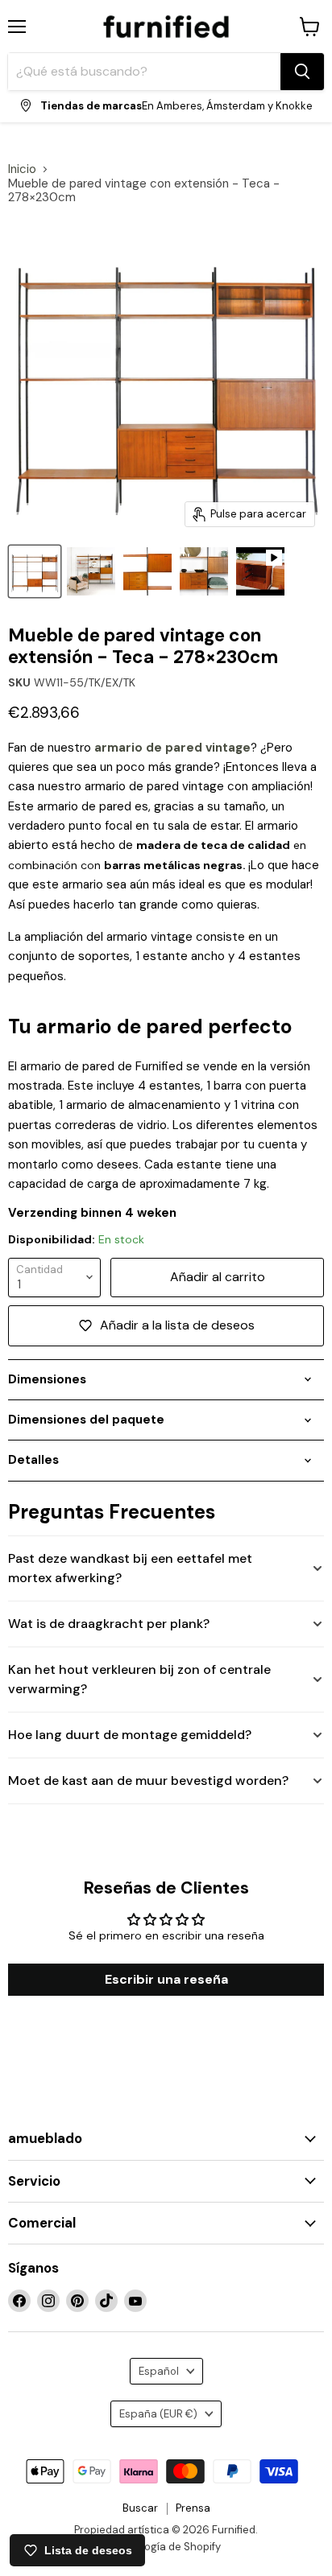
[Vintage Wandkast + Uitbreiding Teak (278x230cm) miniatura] (204, 571)
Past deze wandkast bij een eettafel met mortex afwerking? (130, 1568)
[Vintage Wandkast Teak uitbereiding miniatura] (91, 571)
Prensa (193, 2508)
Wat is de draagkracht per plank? (109, 1624)
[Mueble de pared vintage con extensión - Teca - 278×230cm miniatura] (35, 571)
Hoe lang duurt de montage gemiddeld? (130, 1735)
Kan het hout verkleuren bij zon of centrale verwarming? (139, 1679)
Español (159, 2371)
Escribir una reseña (166, 1979)
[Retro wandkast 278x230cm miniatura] (147, 571)
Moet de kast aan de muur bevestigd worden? (148, 1781)
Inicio (22, 169)
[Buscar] (302, 72)
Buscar (140, 2508)
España (158, 2414)
